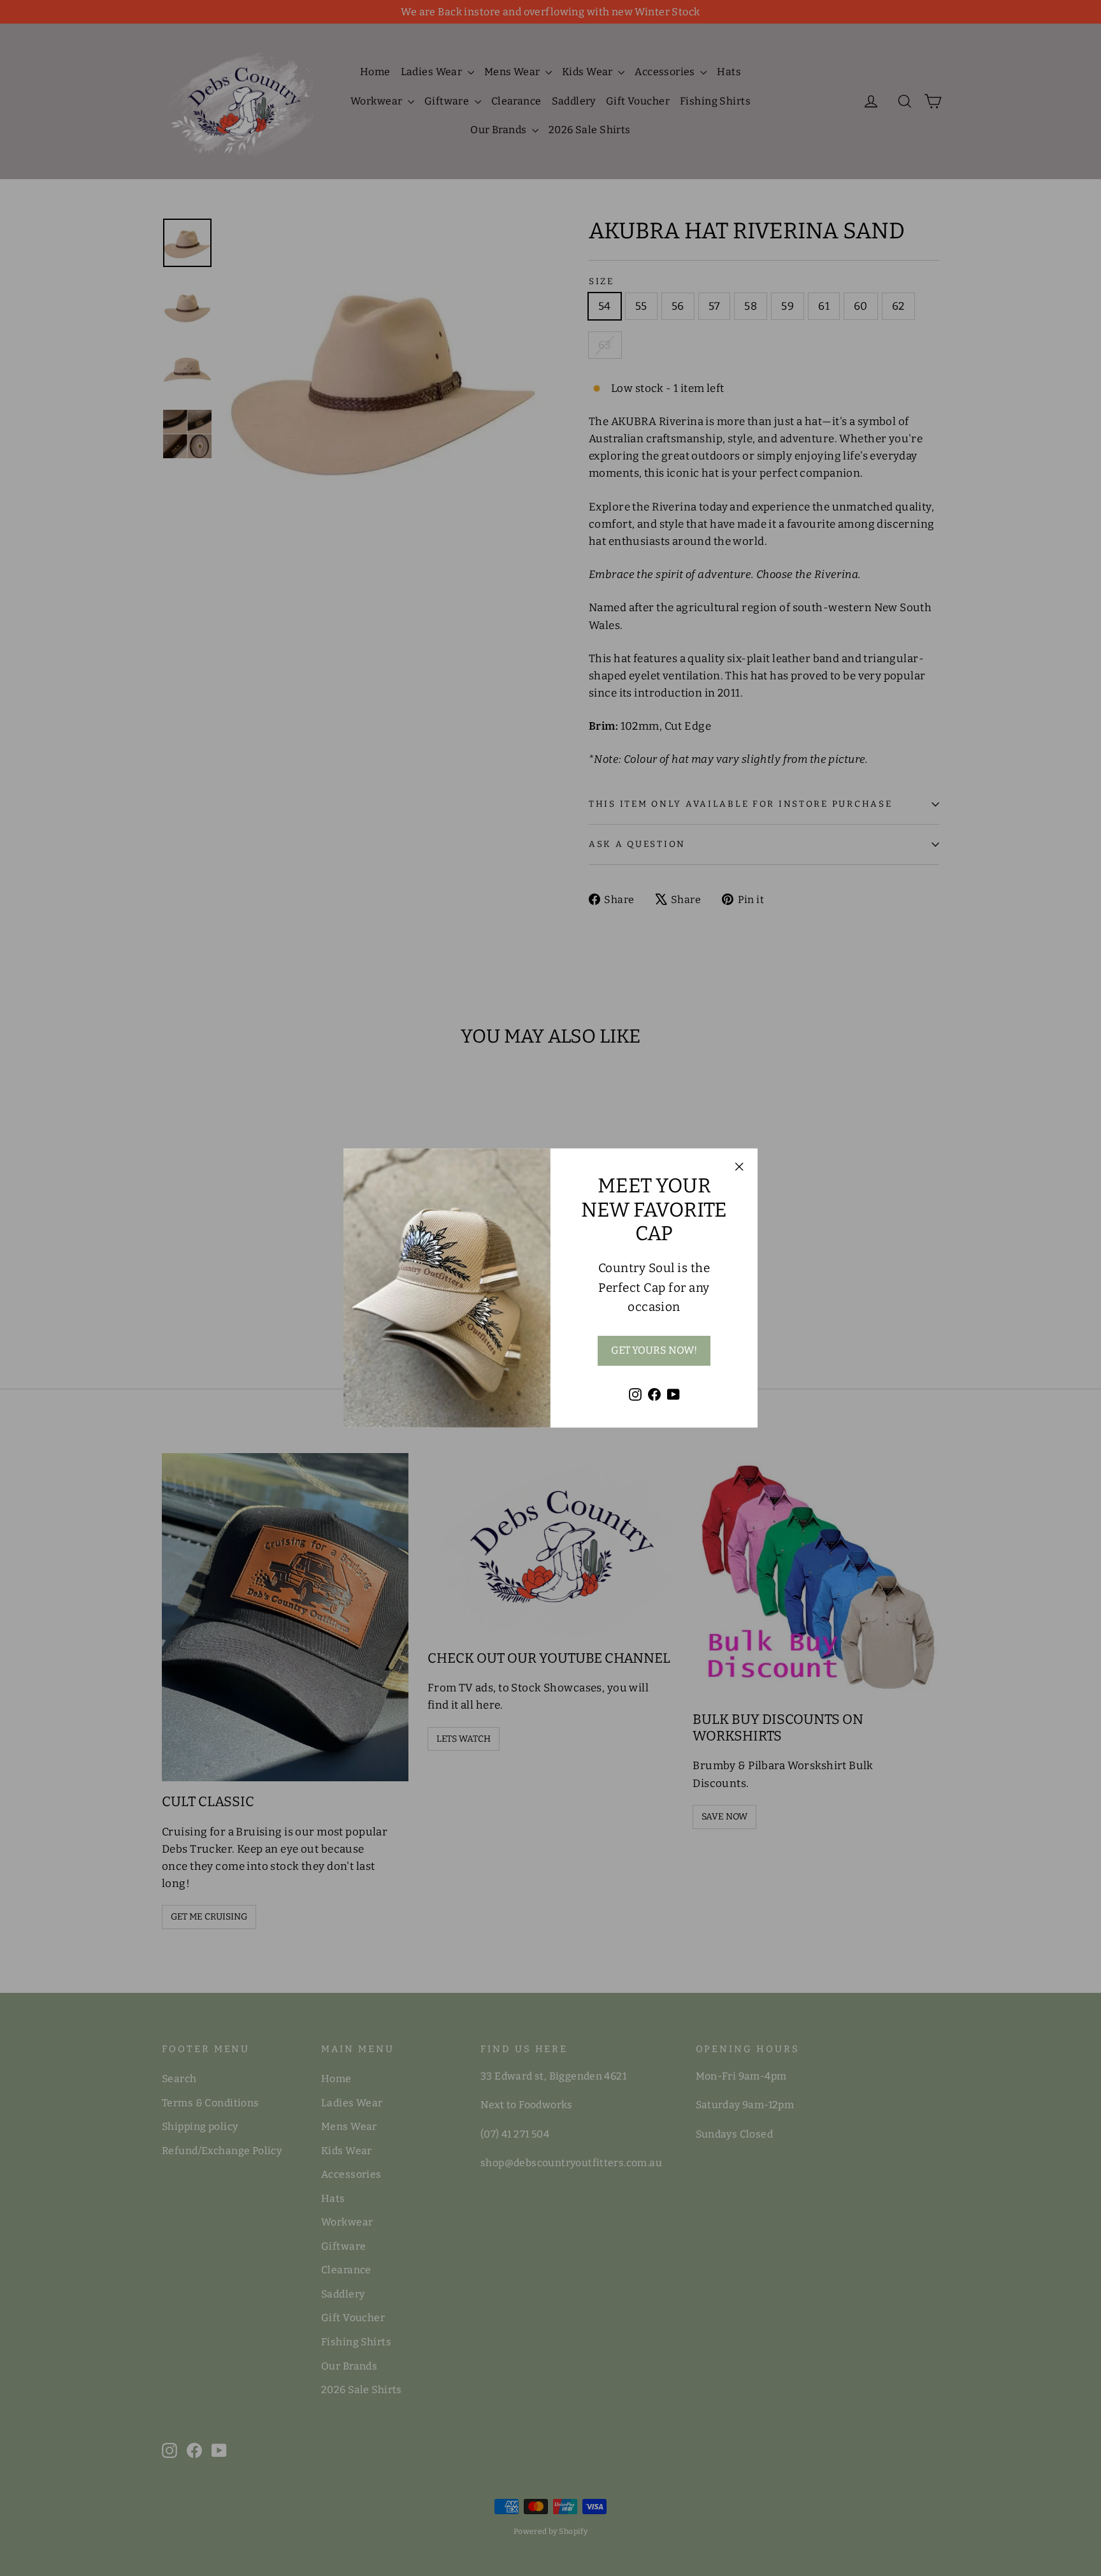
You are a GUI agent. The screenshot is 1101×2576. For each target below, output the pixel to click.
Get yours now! (654, 1350)
